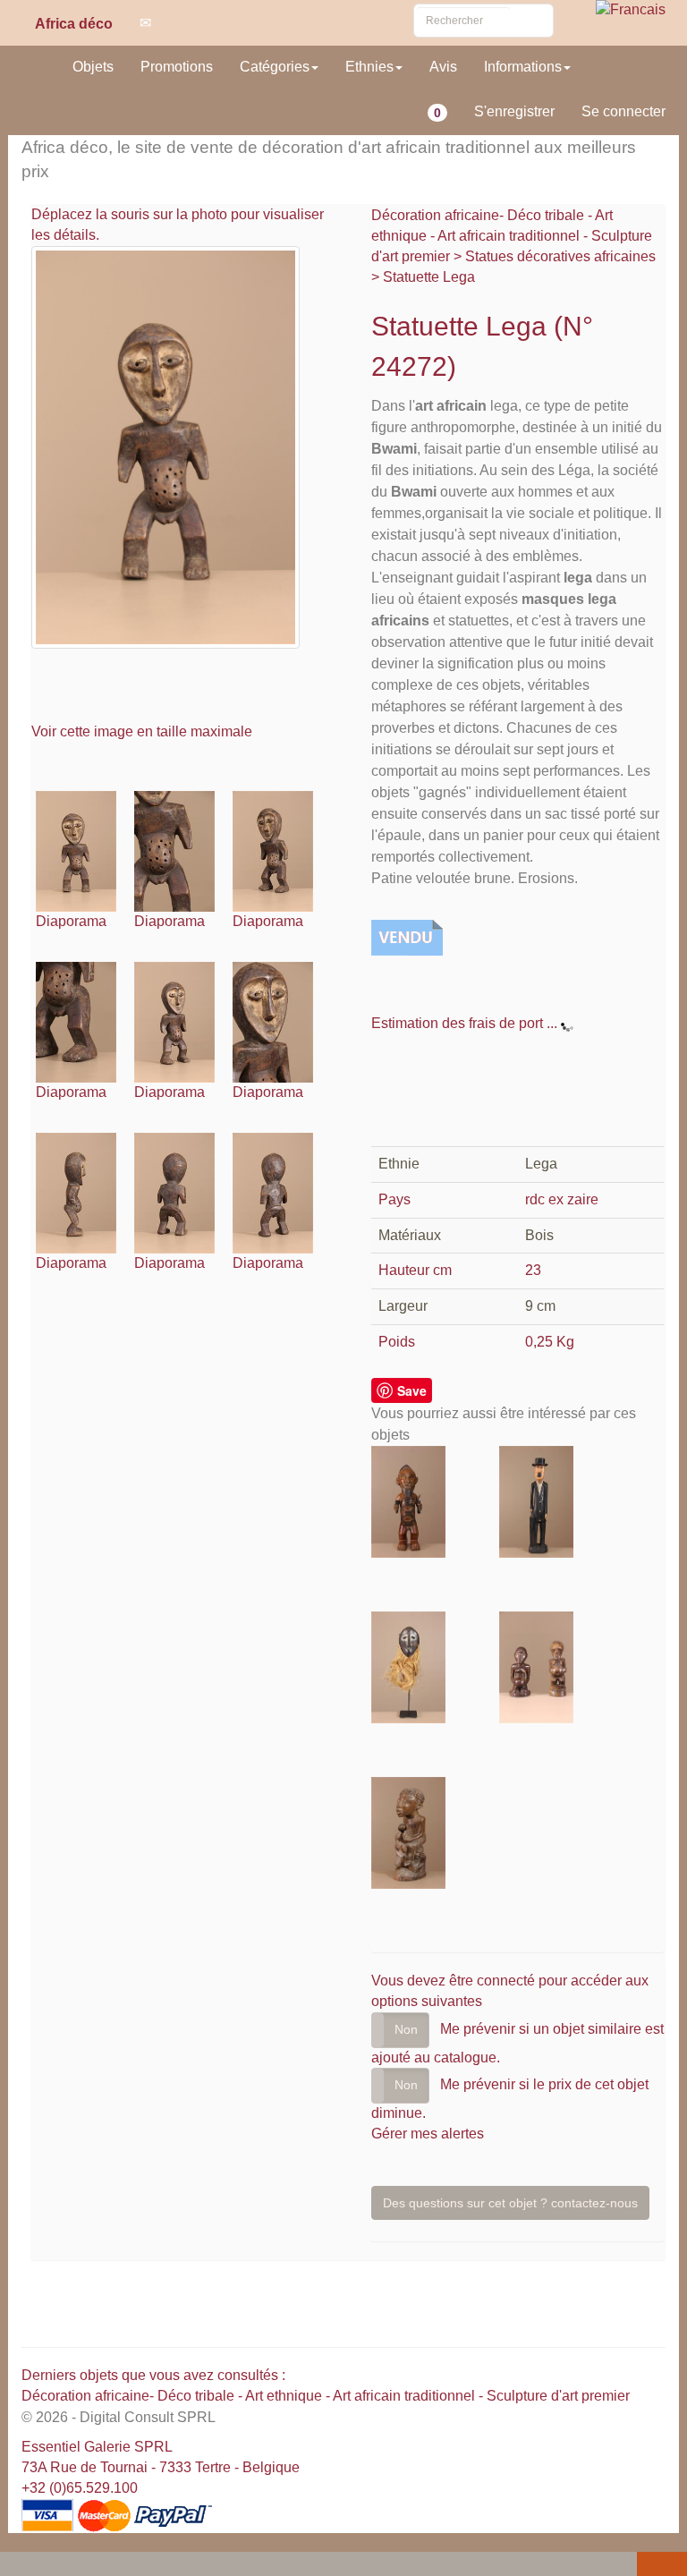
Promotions (177, 67)
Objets (93, 67)
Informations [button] (523, 67)
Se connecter (623, 111)
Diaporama (71, 921)
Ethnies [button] (369, 67)
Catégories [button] (275, 67)
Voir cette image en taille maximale (144, 731)
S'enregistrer (514, 111)
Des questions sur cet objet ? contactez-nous (510, 2203)
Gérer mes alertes (428, 2134)
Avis (443, 67)
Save (412, 1390)
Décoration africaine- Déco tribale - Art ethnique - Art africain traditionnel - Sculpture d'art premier (512, 236)
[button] (17, 2565)
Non (406, 2029)
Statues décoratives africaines (560, 256)
